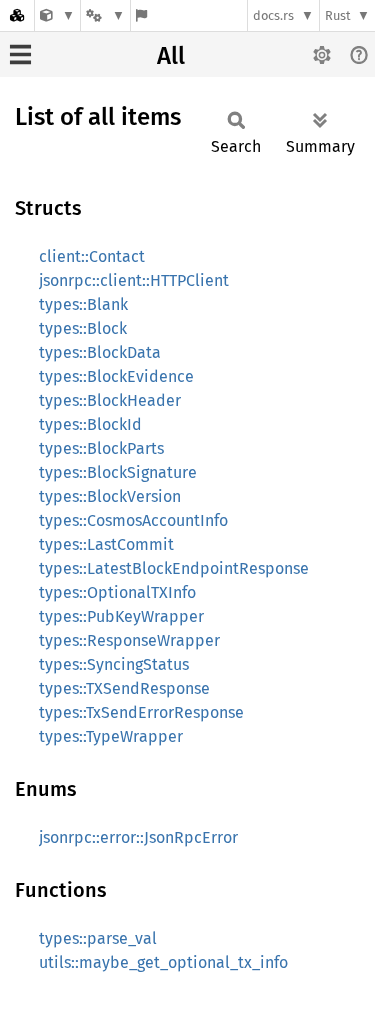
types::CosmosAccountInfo (133, 520)
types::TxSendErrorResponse (141, 712)
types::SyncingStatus (114, 664)
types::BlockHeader (110, 400)
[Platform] (105, 15)
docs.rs (273, 15)
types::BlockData (100, 352)
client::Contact (92, 256)
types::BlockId (90, 424)
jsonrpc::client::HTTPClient (134, 280)
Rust (338, 15)
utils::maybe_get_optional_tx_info (163, 962)
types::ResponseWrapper (129, 640)
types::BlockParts (101, 448)
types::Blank (83, 304)
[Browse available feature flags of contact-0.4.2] (141, 15)
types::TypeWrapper (111, 736)
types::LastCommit (106, 544)
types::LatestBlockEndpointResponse (174, 568)
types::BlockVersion (110, 496)
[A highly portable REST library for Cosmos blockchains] (57, 15)
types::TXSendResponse (124, 688)
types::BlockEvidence (116, 376)
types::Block (83, 328)
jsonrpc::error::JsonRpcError (138, 837)
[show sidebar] (20, 54)
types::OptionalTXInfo (117, 592)
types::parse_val (98, 938)
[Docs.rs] (17, 15)
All (171, 56)
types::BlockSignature (118, 472)
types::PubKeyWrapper (121, 616)
